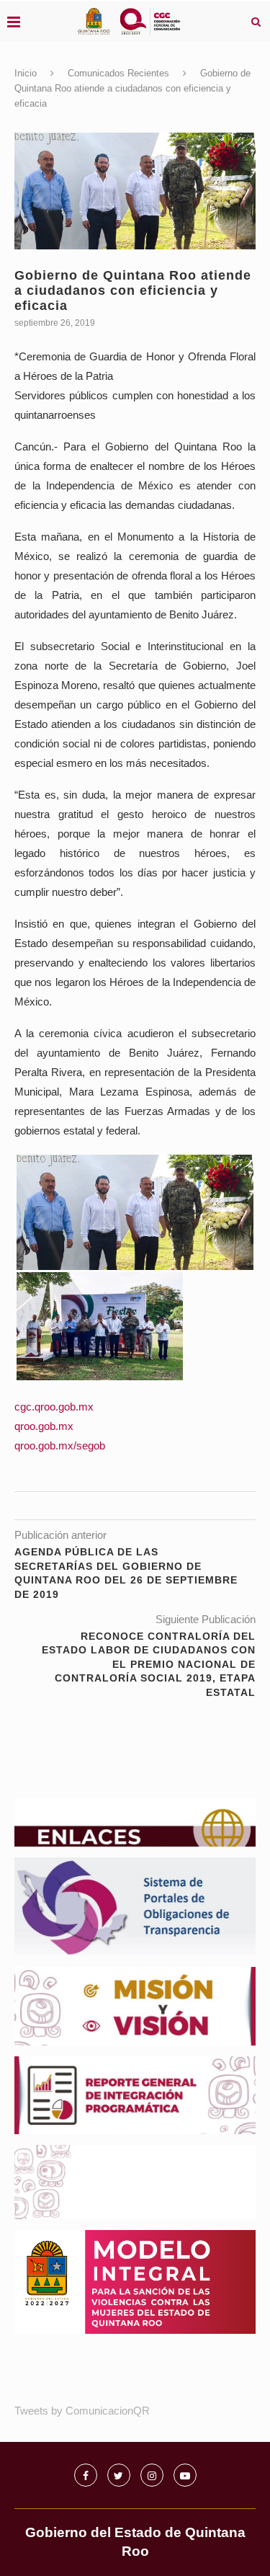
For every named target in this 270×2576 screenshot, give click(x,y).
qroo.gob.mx (44, 1426)
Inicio (26, 73)
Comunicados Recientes (118, 73)
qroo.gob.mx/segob (60, 1445)
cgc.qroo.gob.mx (54, 1407)
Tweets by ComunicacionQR (82, 2411)
